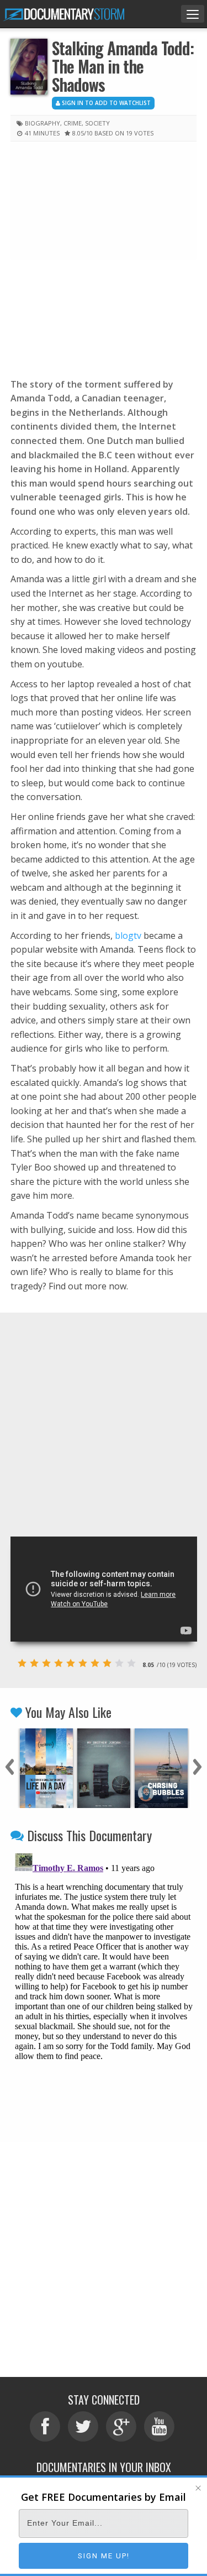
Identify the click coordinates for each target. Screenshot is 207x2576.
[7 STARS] (95, 1663)
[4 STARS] (59, 1663)
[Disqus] (104, 1987)
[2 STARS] (34, 1663)
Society (97, 123)
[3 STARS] (46, 1663)
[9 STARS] (119, 1663)
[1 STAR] (22, 1663)
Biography (43, 123)
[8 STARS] (107, 1663)
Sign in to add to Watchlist (105, 103)
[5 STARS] (71, 1663)
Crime (73, 123)
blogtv (128, 936)
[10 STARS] (131, 1663)
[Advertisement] (104, 257)
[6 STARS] (83, 1663)
